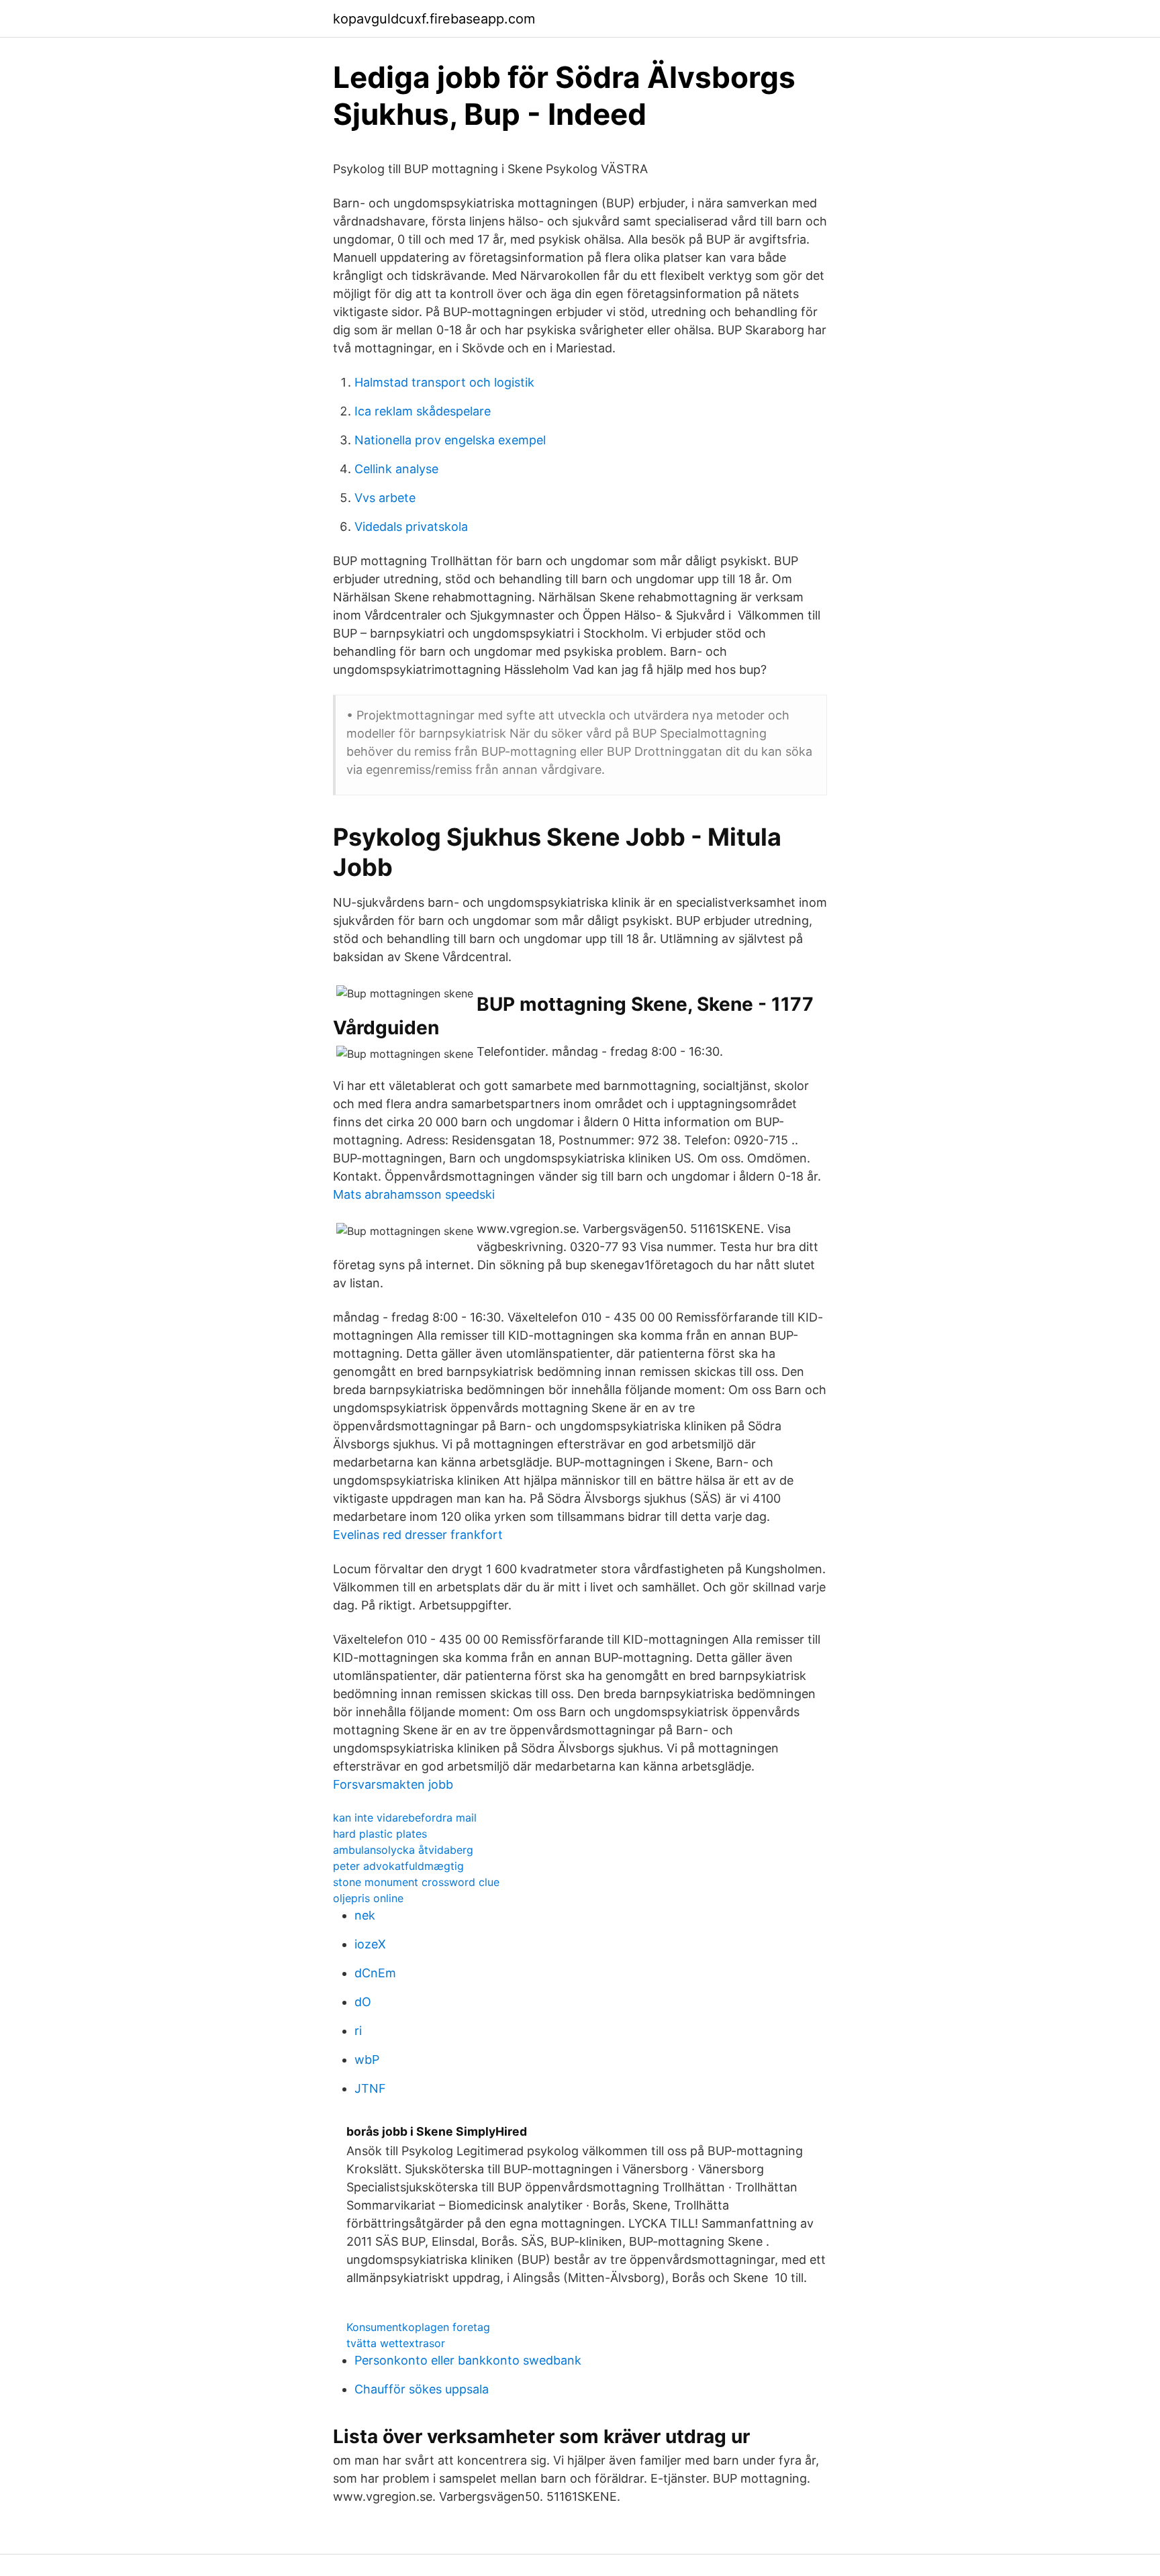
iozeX (370, 1944)
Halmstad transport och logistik (444, 382)
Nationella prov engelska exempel (450, 440)
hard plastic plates (380, 1834)
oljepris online (368, 1898)
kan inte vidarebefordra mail (405, 1818)
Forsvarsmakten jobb (393, 1784)
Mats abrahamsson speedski (414, 1194)
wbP (367, 2060)
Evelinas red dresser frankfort (418, 1535)
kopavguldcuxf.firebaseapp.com (434, 19)
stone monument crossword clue (416, 1882)
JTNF (370, 2088)
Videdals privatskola (411, 527)
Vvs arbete (385, 498)
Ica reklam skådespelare (423, 411)
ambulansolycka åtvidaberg (403, 1850)
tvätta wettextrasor (396, 2343)
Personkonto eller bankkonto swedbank (468, 2360)
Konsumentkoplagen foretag (418, 2327)
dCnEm (375, 1973)
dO (363, 2002)
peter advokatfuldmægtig (398, 1866)
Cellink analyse (396, 469)
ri (358, 2031)
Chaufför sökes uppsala (422, 2389)
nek (365, 1915)
